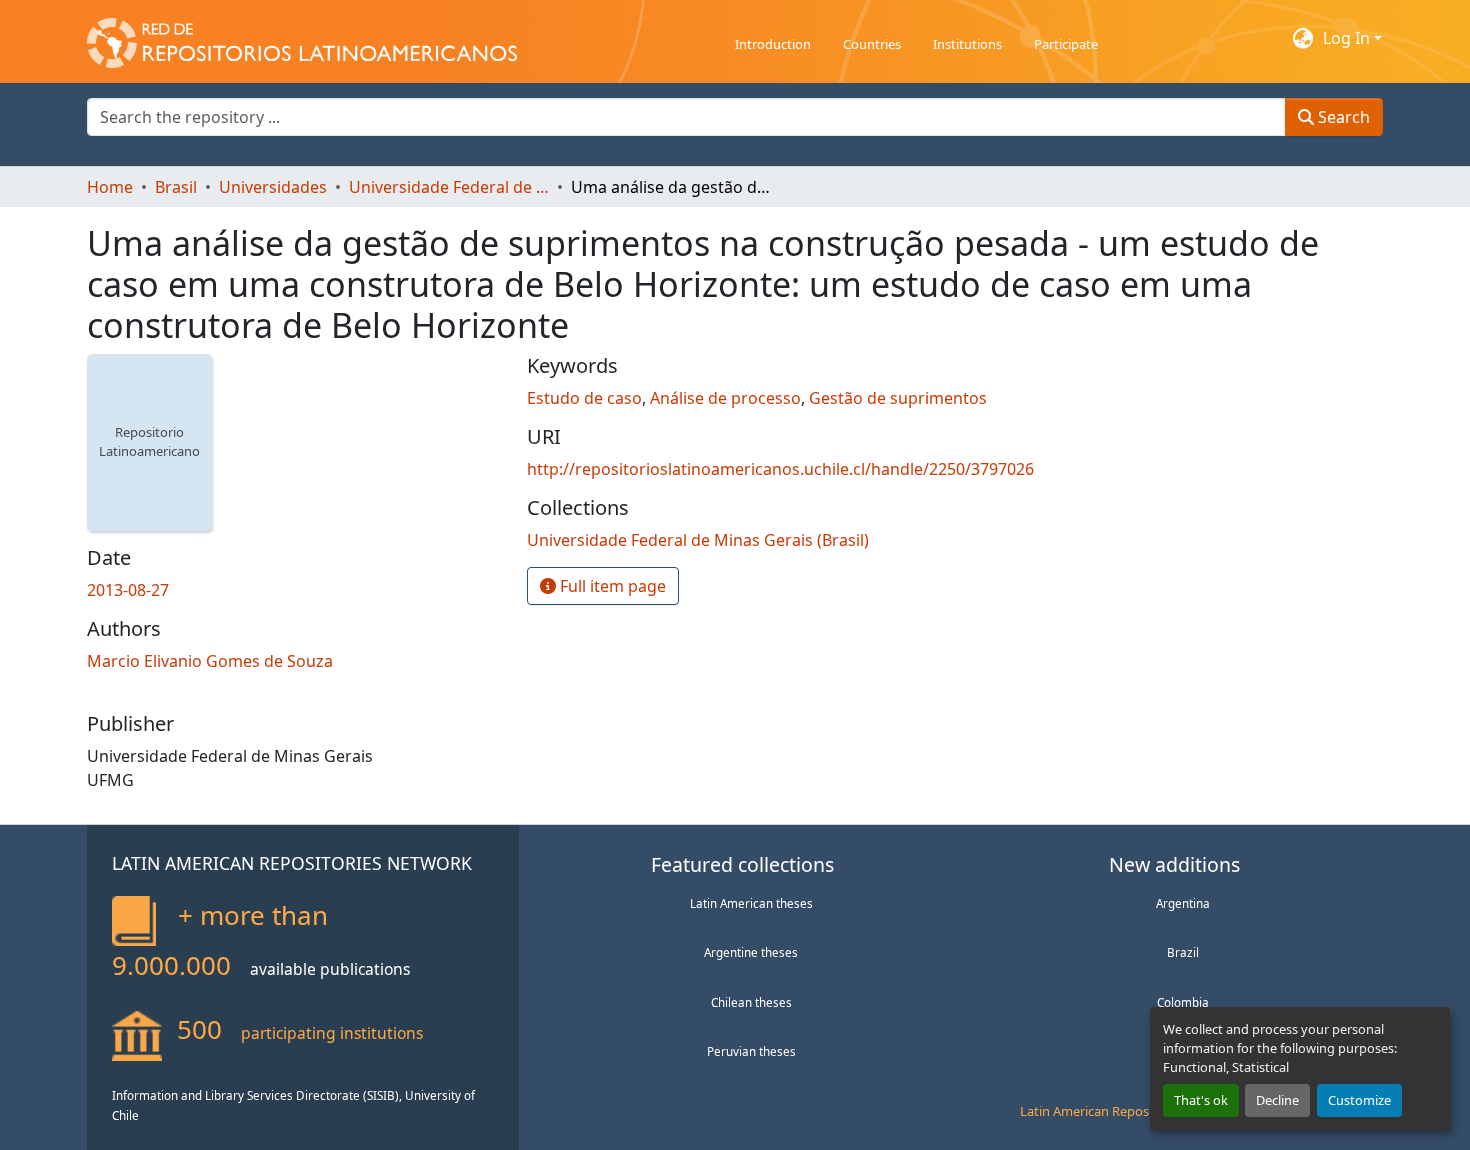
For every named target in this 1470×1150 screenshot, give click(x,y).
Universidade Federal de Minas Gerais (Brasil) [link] (449, 187)
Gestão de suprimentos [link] (898, 398)
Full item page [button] (611, 586)
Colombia (1183, 1002)
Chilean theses (751, 1002)
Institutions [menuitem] (967, 44)
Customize (1359, 1100)
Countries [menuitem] (872, 44)
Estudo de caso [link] (584, 398)
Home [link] (110, 187)
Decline (1277, 1100)
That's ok (1201, 1100)
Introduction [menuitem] (773, 44)
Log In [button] (1348, 38)
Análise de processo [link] (725, 398)
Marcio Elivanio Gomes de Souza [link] (210, 661)
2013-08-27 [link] (128, 590)
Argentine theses (751, 952)
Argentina (1183, 903)
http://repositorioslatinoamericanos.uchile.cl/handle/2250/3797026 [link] (780, 469)
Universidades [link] (273, 187)
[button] (302, 38)
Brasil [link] (176, 187)
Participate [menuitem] (1066, 44)
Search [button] (1342, 117)
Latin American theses (751, 903)
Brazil (1183, 952)
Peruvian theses (751, 1051)
